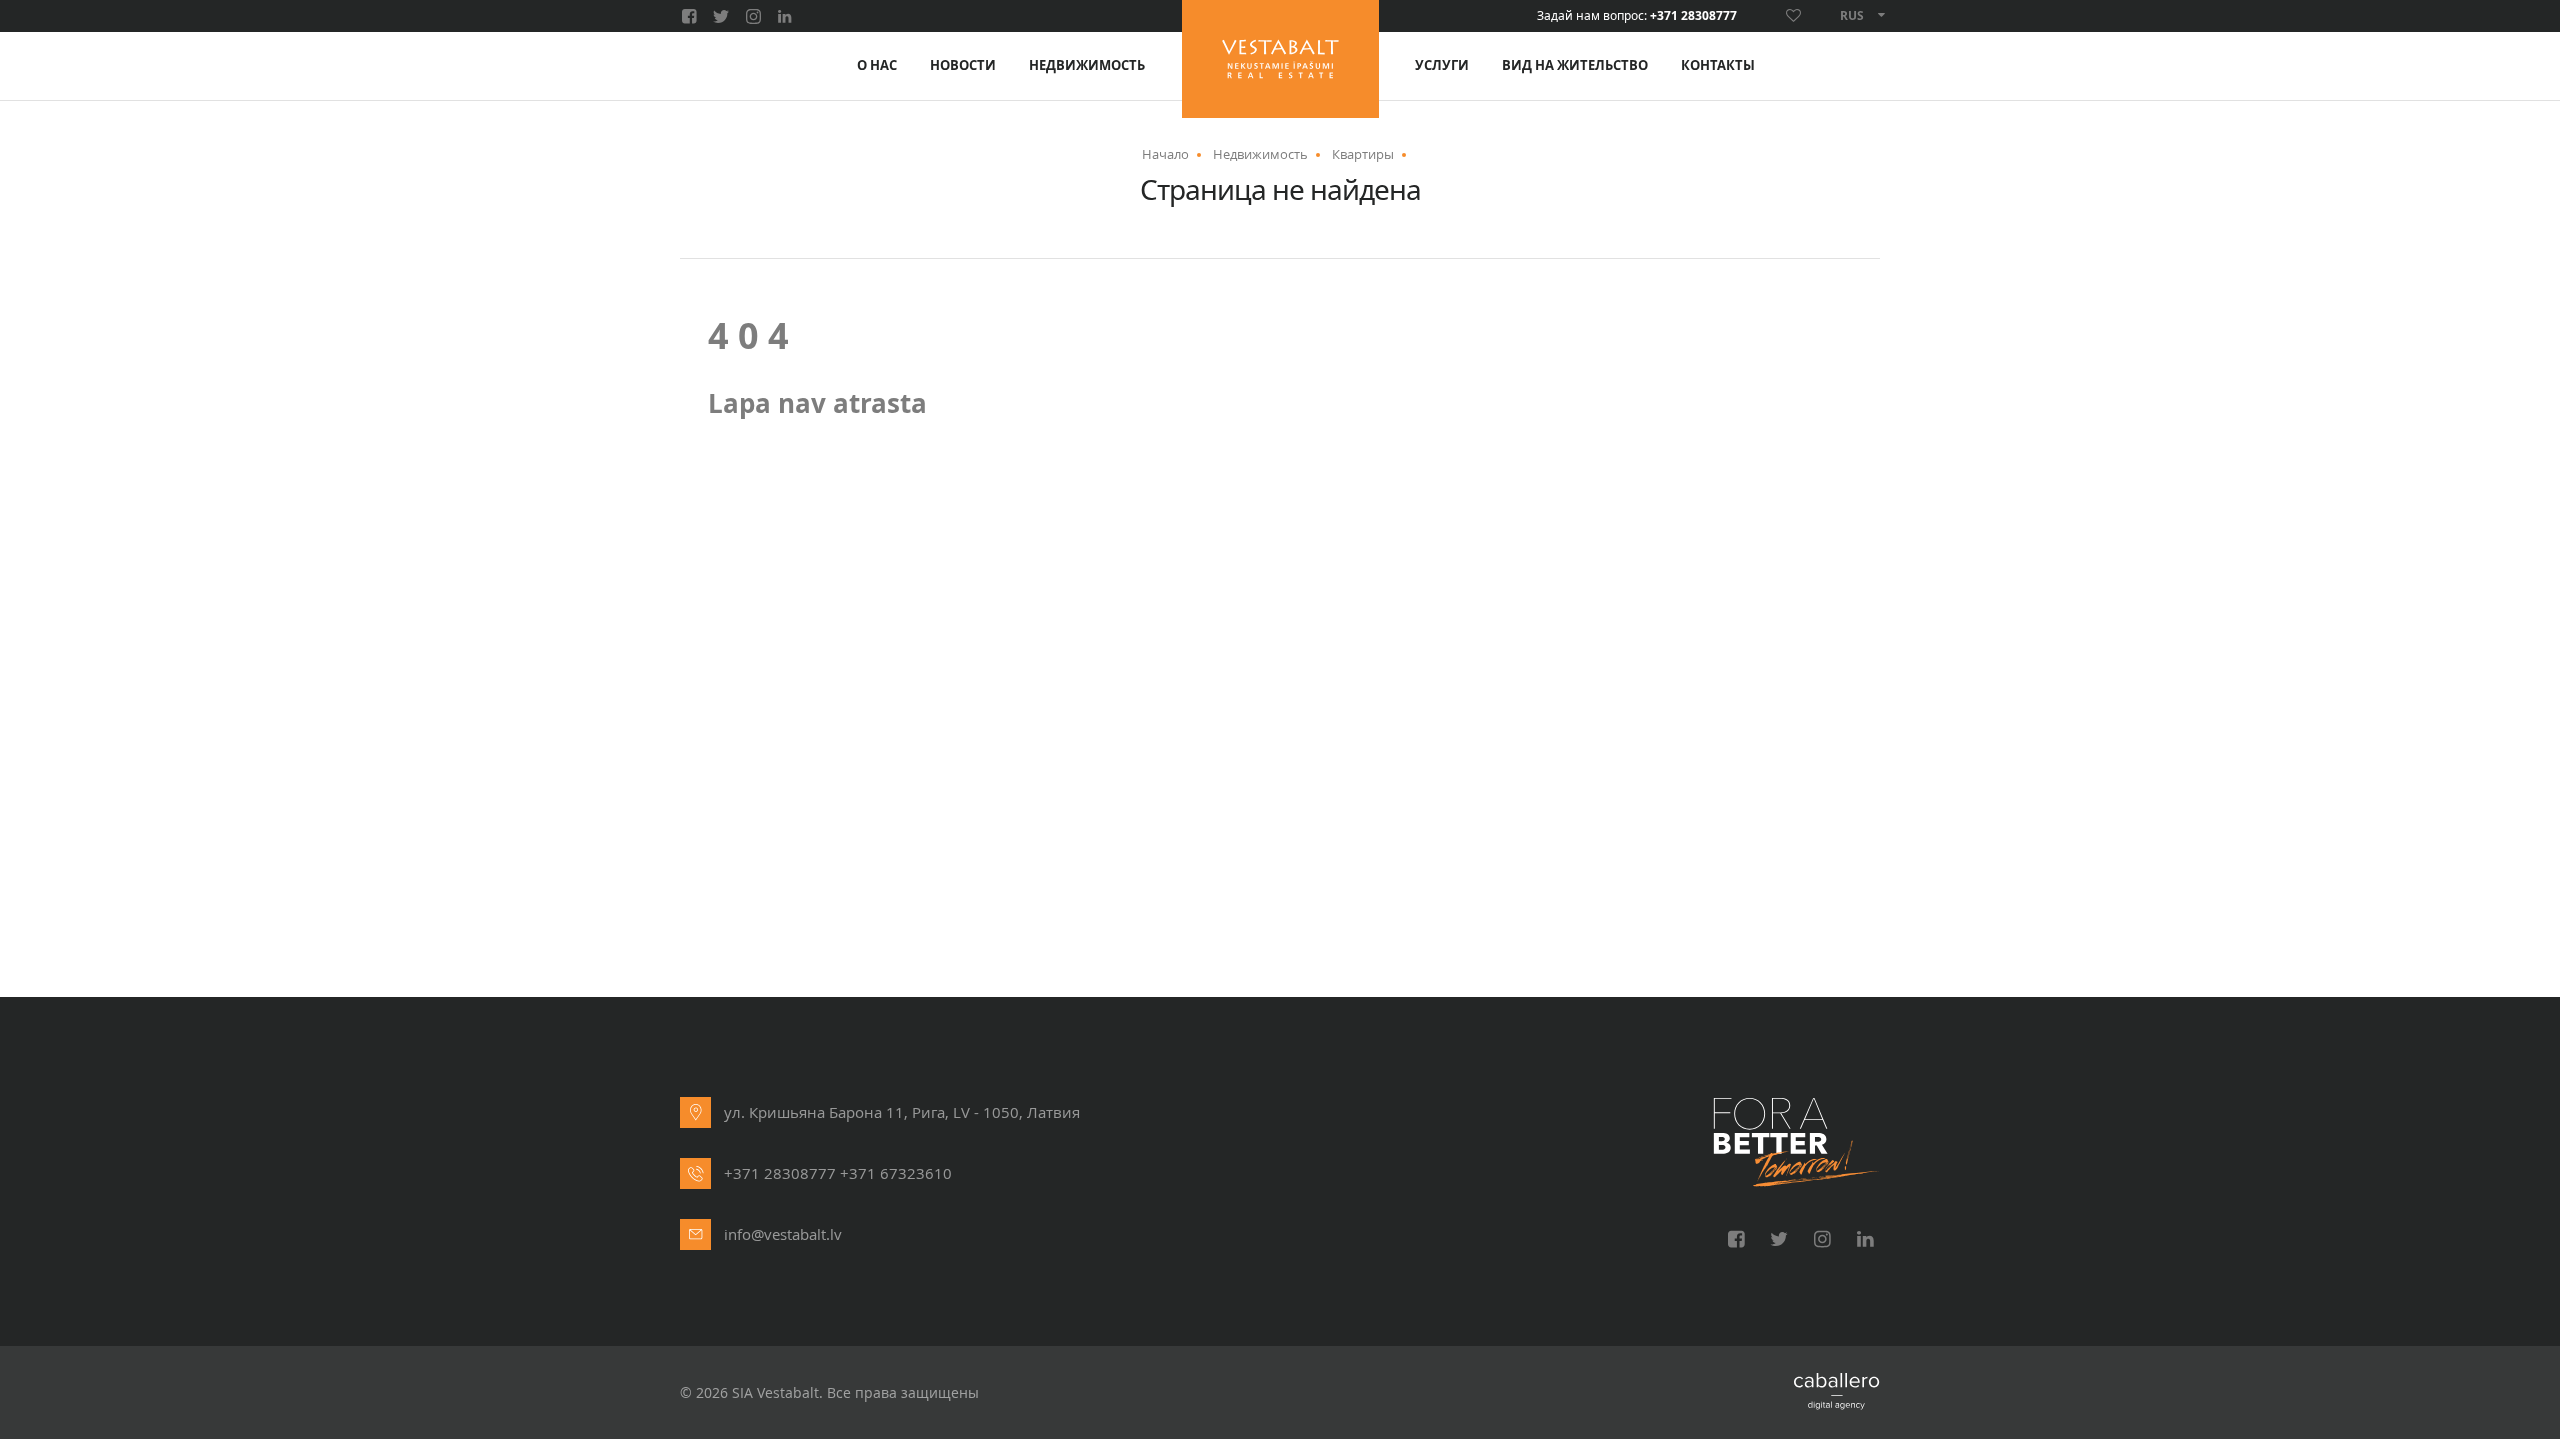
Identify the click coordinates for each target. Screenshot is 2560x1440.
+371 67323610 (896, 1173)
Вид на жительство (1575, 65)
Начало (1165, 154)
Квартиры (1363, 154)
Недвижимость (1087, 65)
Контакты (1718, 65)
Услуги (1442, 65)
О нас (877, 65)
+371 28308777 (1693, 16)
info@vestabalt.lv (783, 1234)
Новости (963, 65)
